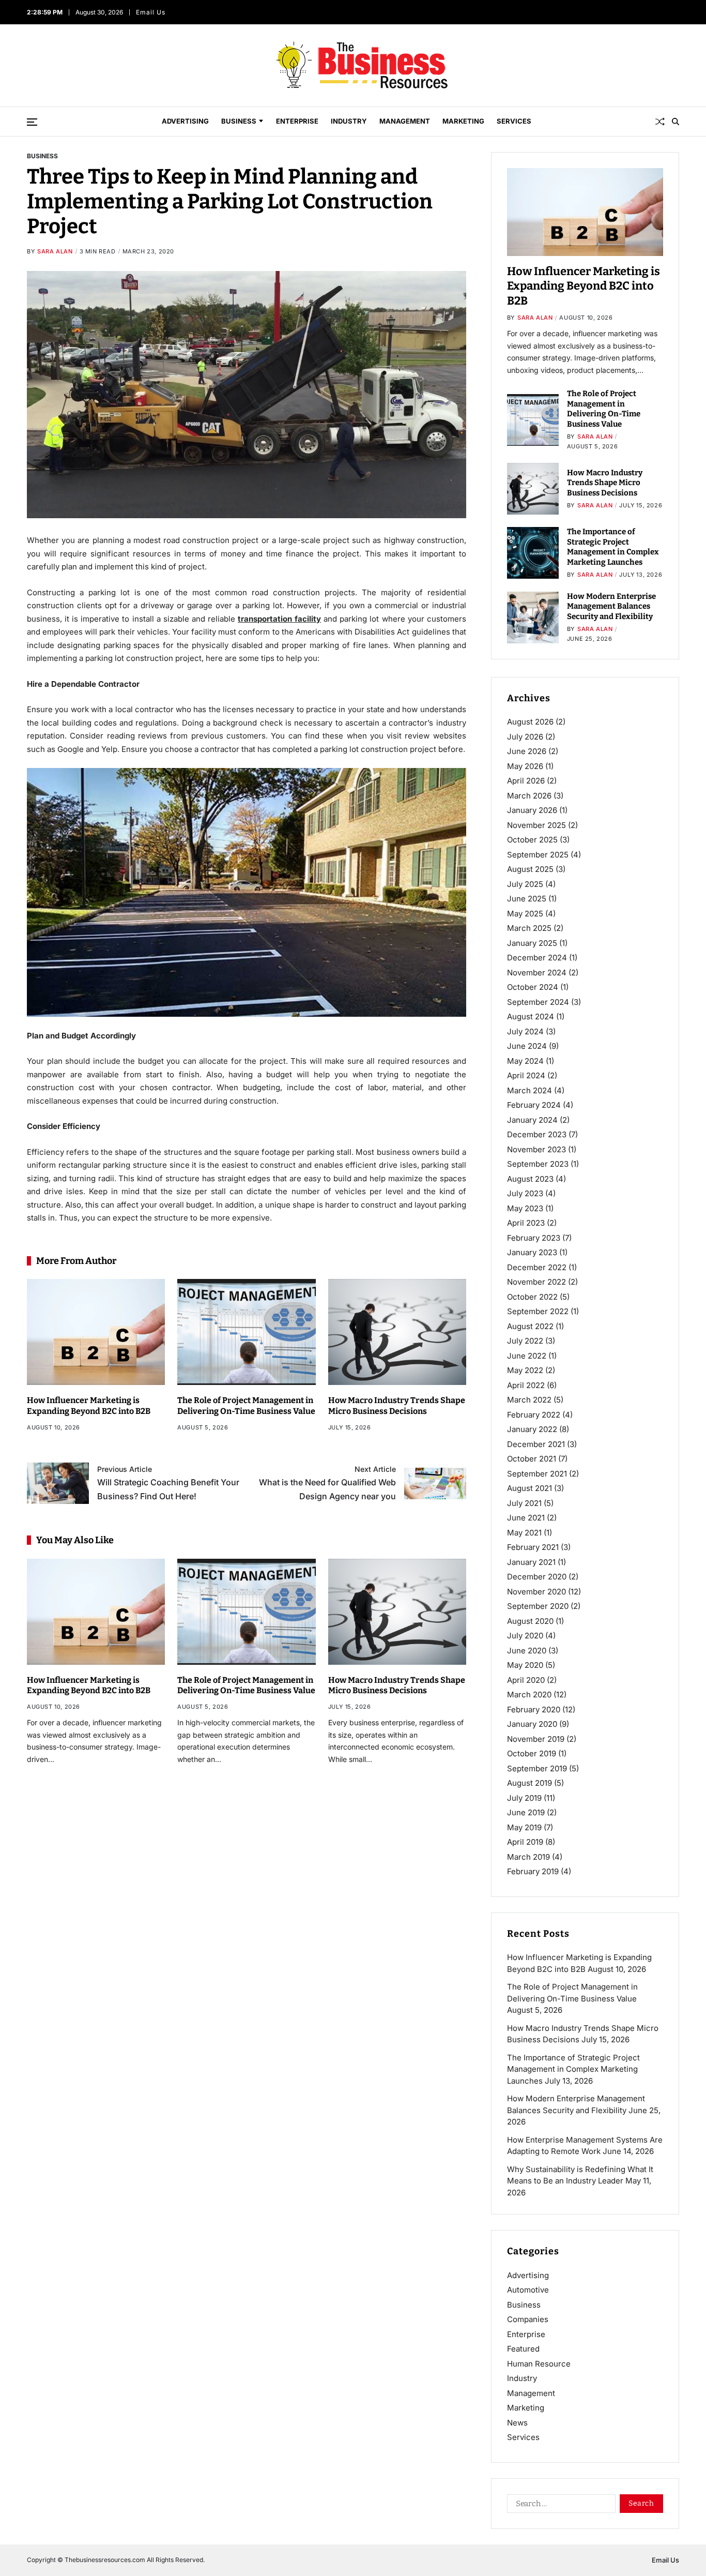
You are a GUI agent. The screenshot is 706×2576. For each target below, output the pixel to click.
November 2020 (536, 1592)
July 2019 (524, 1798)
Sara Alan (55, 251)
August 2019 (529, 1783)
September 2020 (538, 1606)
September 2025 (538, 855)
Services (514, 121)
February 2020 (534, 1709)
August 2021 (529, 1488)
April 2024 (526, 1075)
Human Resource (539, 2364)
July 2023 (525, 1193)
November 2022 (536, 1282)
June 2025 (527, 899)
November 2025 (536, 825)
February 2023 (534, 1238)
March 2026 (529, 796)
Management (405, 121)
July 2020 (525, 1636)
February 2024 (534, 1105)
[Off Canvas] (32, 122)
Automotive (528, 2290)
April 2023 (526, 1223)
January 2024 (532, 1120)
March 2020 (529, 1694)
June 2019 (526, 1812)
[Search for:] (559, 2506)
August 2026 (530, 722)
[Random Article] (660, 122)
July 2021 (524, 1503)
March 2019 (528, 1857)
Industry (349, 121)
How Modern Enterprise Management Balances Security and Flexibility (611, 606)
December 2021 (536, 1444)
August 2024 (531, 1016)
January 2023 (532, 1252)
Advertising (185, 121)
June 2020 (527, 1651)
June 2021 (526, 1518)
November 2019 (536, 1739)
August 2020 (530, 1621)
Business (239, 121)
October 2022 (532, 1297)
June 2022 (527, 1356)
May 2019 (524, 1827)
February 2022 (534, 1415)
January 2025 (532, 943)
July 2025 (525, 884)
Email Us (151, 12)
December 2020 (537, 1577)
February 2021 (533, 1547)
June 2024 (527, 1046)
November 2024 (537, 973)
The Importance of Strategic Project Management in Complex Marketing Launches (613, 547)
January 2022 (532, 1429)
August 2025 (530, 869)
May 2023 (525, 1208)
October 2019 (532, 1753)
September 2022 (538, 1311)
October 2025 (532, 840)
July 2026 (525, 737)
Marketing (463, 121)
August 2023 (530, 1179)
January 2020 (532, 1724)
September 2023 (538, 1164)
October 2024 (533, 987)
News (517, 2423)
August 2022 (530, 1326)
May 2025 (525, 914)
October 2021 (532, 1459)
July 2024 (525, 1031)
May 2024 (525, 1061)
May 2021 (524, 1533)
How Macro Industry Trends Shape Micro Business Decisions (397, 1406)
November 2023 (536, 1149)
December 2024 (537, 958)
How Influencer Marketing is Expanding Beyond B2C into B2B (89, 1406)
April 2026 (526, 781)
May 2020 (525, 1665)
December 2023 (537, 1134)
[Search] (676, 122)
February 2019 (533, 1871)
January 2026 (532, 810)
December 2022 (537, 1267)
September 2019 (537, 1768)
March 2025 (529, 928)
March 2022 (529, 1400)
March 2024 (529, 1090)
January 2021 (531, 1562)
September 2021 (537, 1474)
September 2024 (538, 1002)
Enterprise (297, 121)
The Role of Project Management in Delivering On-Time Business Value (246, 1406)
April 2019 (525, 1842)
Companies (528, 2319)
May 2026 (525, 766)
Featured (523, 2349)
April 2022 (526, 1385)
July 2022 (525, 1341)
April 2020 (526, 1680)
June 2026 (527, 751)
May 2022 (525, 1370)
